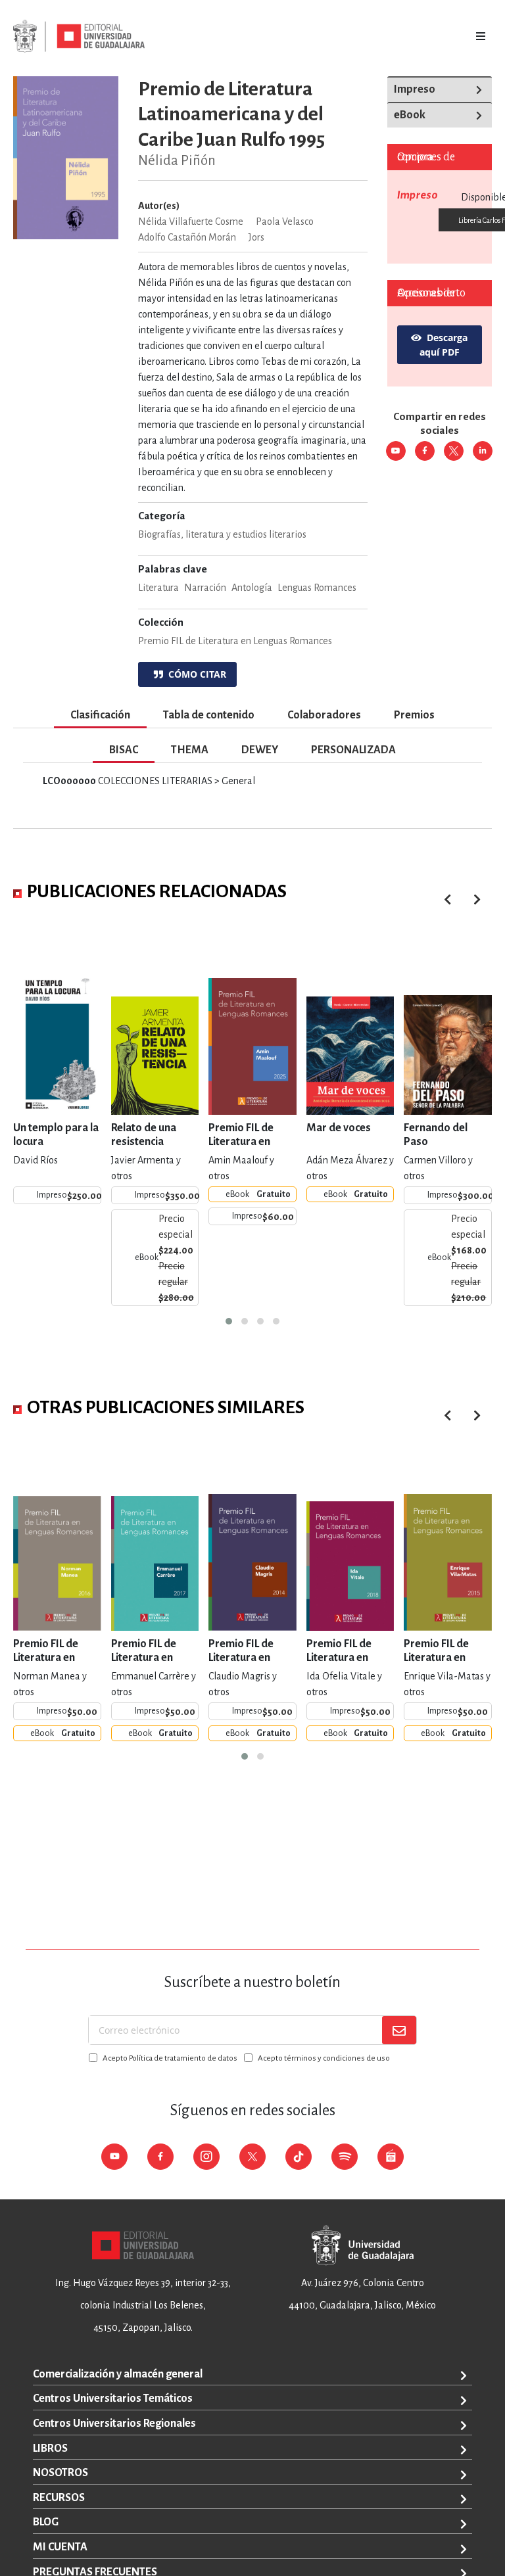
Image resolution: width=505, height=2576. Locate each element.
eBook (410, 115)
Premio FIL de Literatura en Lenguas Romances (235, 641)
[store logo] (79, 36)
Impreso (415, 89)
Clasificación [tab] (100, 715)
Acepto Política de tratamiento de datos (170, 2058)
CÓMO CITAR (195, 674)
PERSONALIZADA (353, 750)
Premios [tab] (414, 715)
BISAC (124, 750)
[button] (229, 1321)
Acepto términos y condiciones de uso (324, 2058)
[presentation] (477, 900)
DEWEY (260, 750)
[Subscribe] (399, 2030)
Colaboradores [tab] (324, 715)
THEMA (190, 750)
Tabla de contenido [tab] (209, 715)
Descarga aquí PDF (444, 345)
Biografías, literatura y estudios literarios (222, 534)
